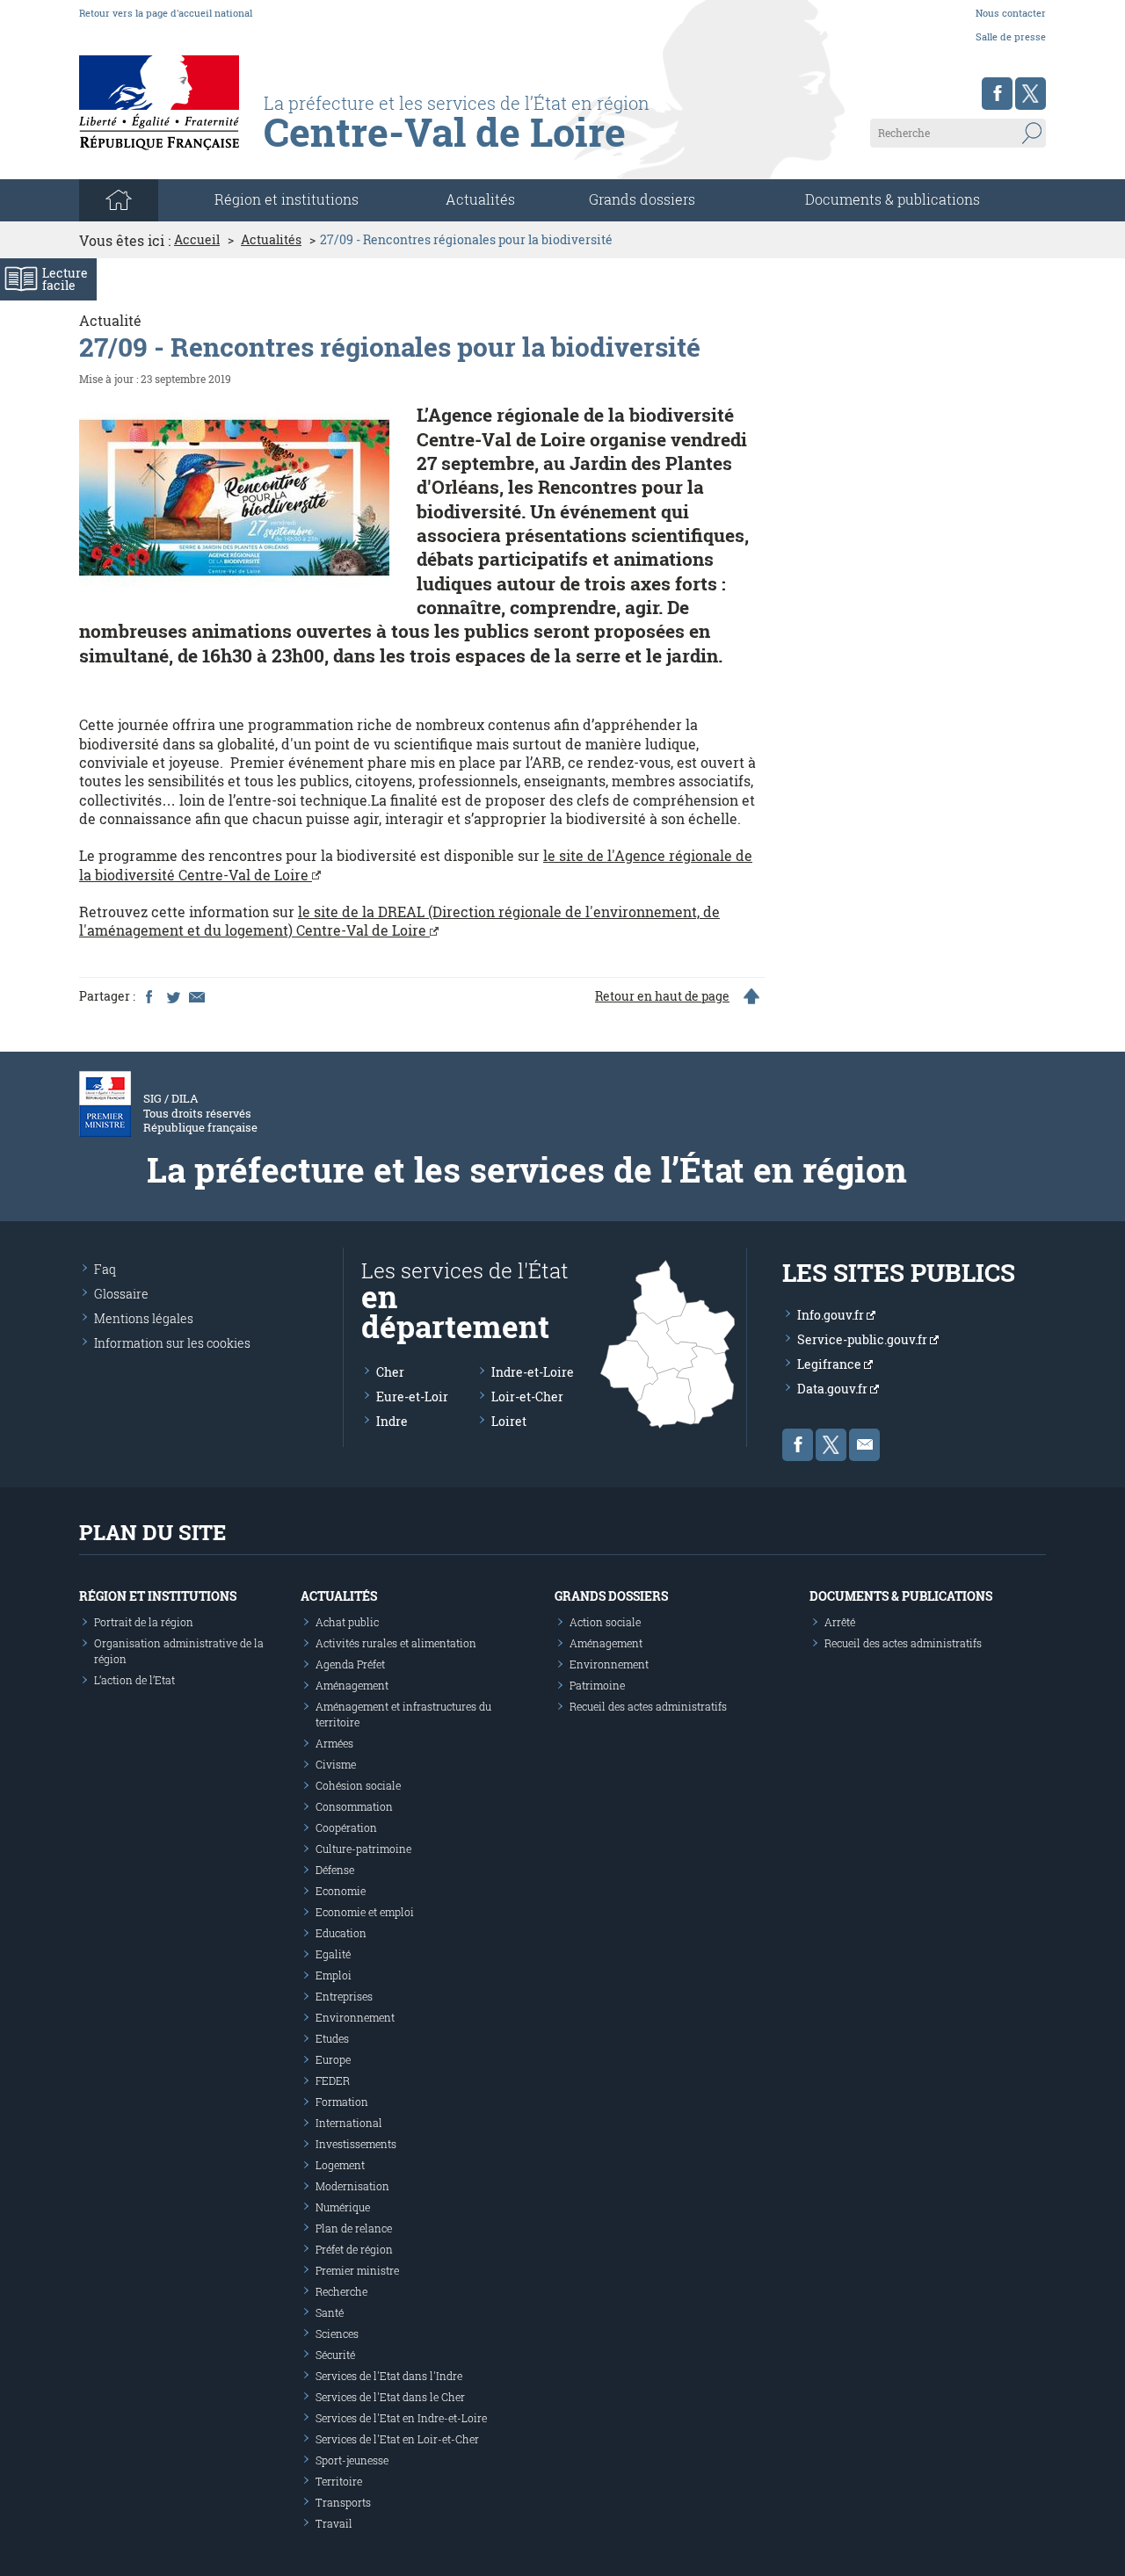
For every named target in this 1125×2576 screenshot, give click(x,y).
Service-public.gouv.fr (864, 1339)
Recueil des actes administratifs (648, 1706)
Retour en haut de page (662, 996)
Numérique (343, 2207)
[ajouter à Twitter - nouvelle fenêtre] (172, 996)
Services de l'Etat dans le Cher (390, 2397)
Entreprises (344, 1996)
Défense (335, 1870)
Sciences (337, 2334)
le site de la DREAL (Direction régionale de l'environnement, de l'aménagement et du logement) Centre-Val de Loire (399, 921)
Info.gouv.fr (832, 1315)
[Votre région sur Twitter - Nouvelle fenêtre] (1031, 94)
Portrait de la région (144, 1622)
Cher (390, 1372)
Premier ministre (357, 2270)
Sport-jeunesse (352, 2460)
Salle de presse (1011, 36)
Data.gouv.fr (834, 1389)
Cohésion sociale (358, 1785)
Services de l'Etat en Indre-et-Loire (401, 2418)
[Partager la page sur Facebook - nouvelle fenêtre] (149, 996)
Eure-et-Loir (412, 1397)
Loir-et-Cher (527, 1397)
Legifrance (831, 1364)
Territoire (339, 2481)
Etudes (332, 2038)
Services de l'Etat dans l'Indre (389, 2376)
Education (341, 1933)
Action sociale (605, 1622)
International (349, 2123)
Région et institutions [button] (287, 199)
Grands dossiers (642, 199)
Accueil (197, 240)
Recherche (341, 2291)
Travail (334, 2523)
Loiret (509, 1421)
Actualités (480, 199)
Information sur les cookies (172, 1343)
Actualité (110, 320)
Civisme (336, 1764)
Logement (340, 2165)
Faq (105, 1269)
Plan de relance (354, 2228)
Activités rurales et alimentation (396, 1643)
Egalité (333, 1954)
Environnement (355, 2017)
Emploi (334, 1975)
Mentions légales (144, 1318)
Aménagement (352, 1685)
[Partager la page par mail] (196, 996)
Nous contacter (1011, 13)
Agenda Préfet (350, 1664)
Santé (330, 2312)
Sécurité (335, 2355)
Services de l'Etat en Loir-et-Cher (397, 2439)
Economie (341, 1891)
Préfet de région (354, 2249)
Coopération (346, 1827)
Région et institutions (158, 1596)
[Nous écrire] (864, 1445)
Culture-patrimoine (363, 1849)
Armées (334, 1743)
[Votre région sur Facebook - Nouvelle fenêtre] (997, 94)
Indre (392, 1421)
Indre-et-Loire (533, 1372)
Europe (333, 2059)
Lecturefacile (65, 279)
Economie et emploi (365, 1912)
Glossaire (121, 1294)
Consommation (354, 1806)
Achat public (347, 1622)
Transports (343, 2502)
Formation (342, 2102)
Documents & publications (893, 199)
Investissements (356, 2144)
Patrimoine (597, 1685)
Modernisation (352, 2186)
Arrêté (840, 1622)
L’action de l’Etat (134, 1680)
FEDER (333, 2080)
